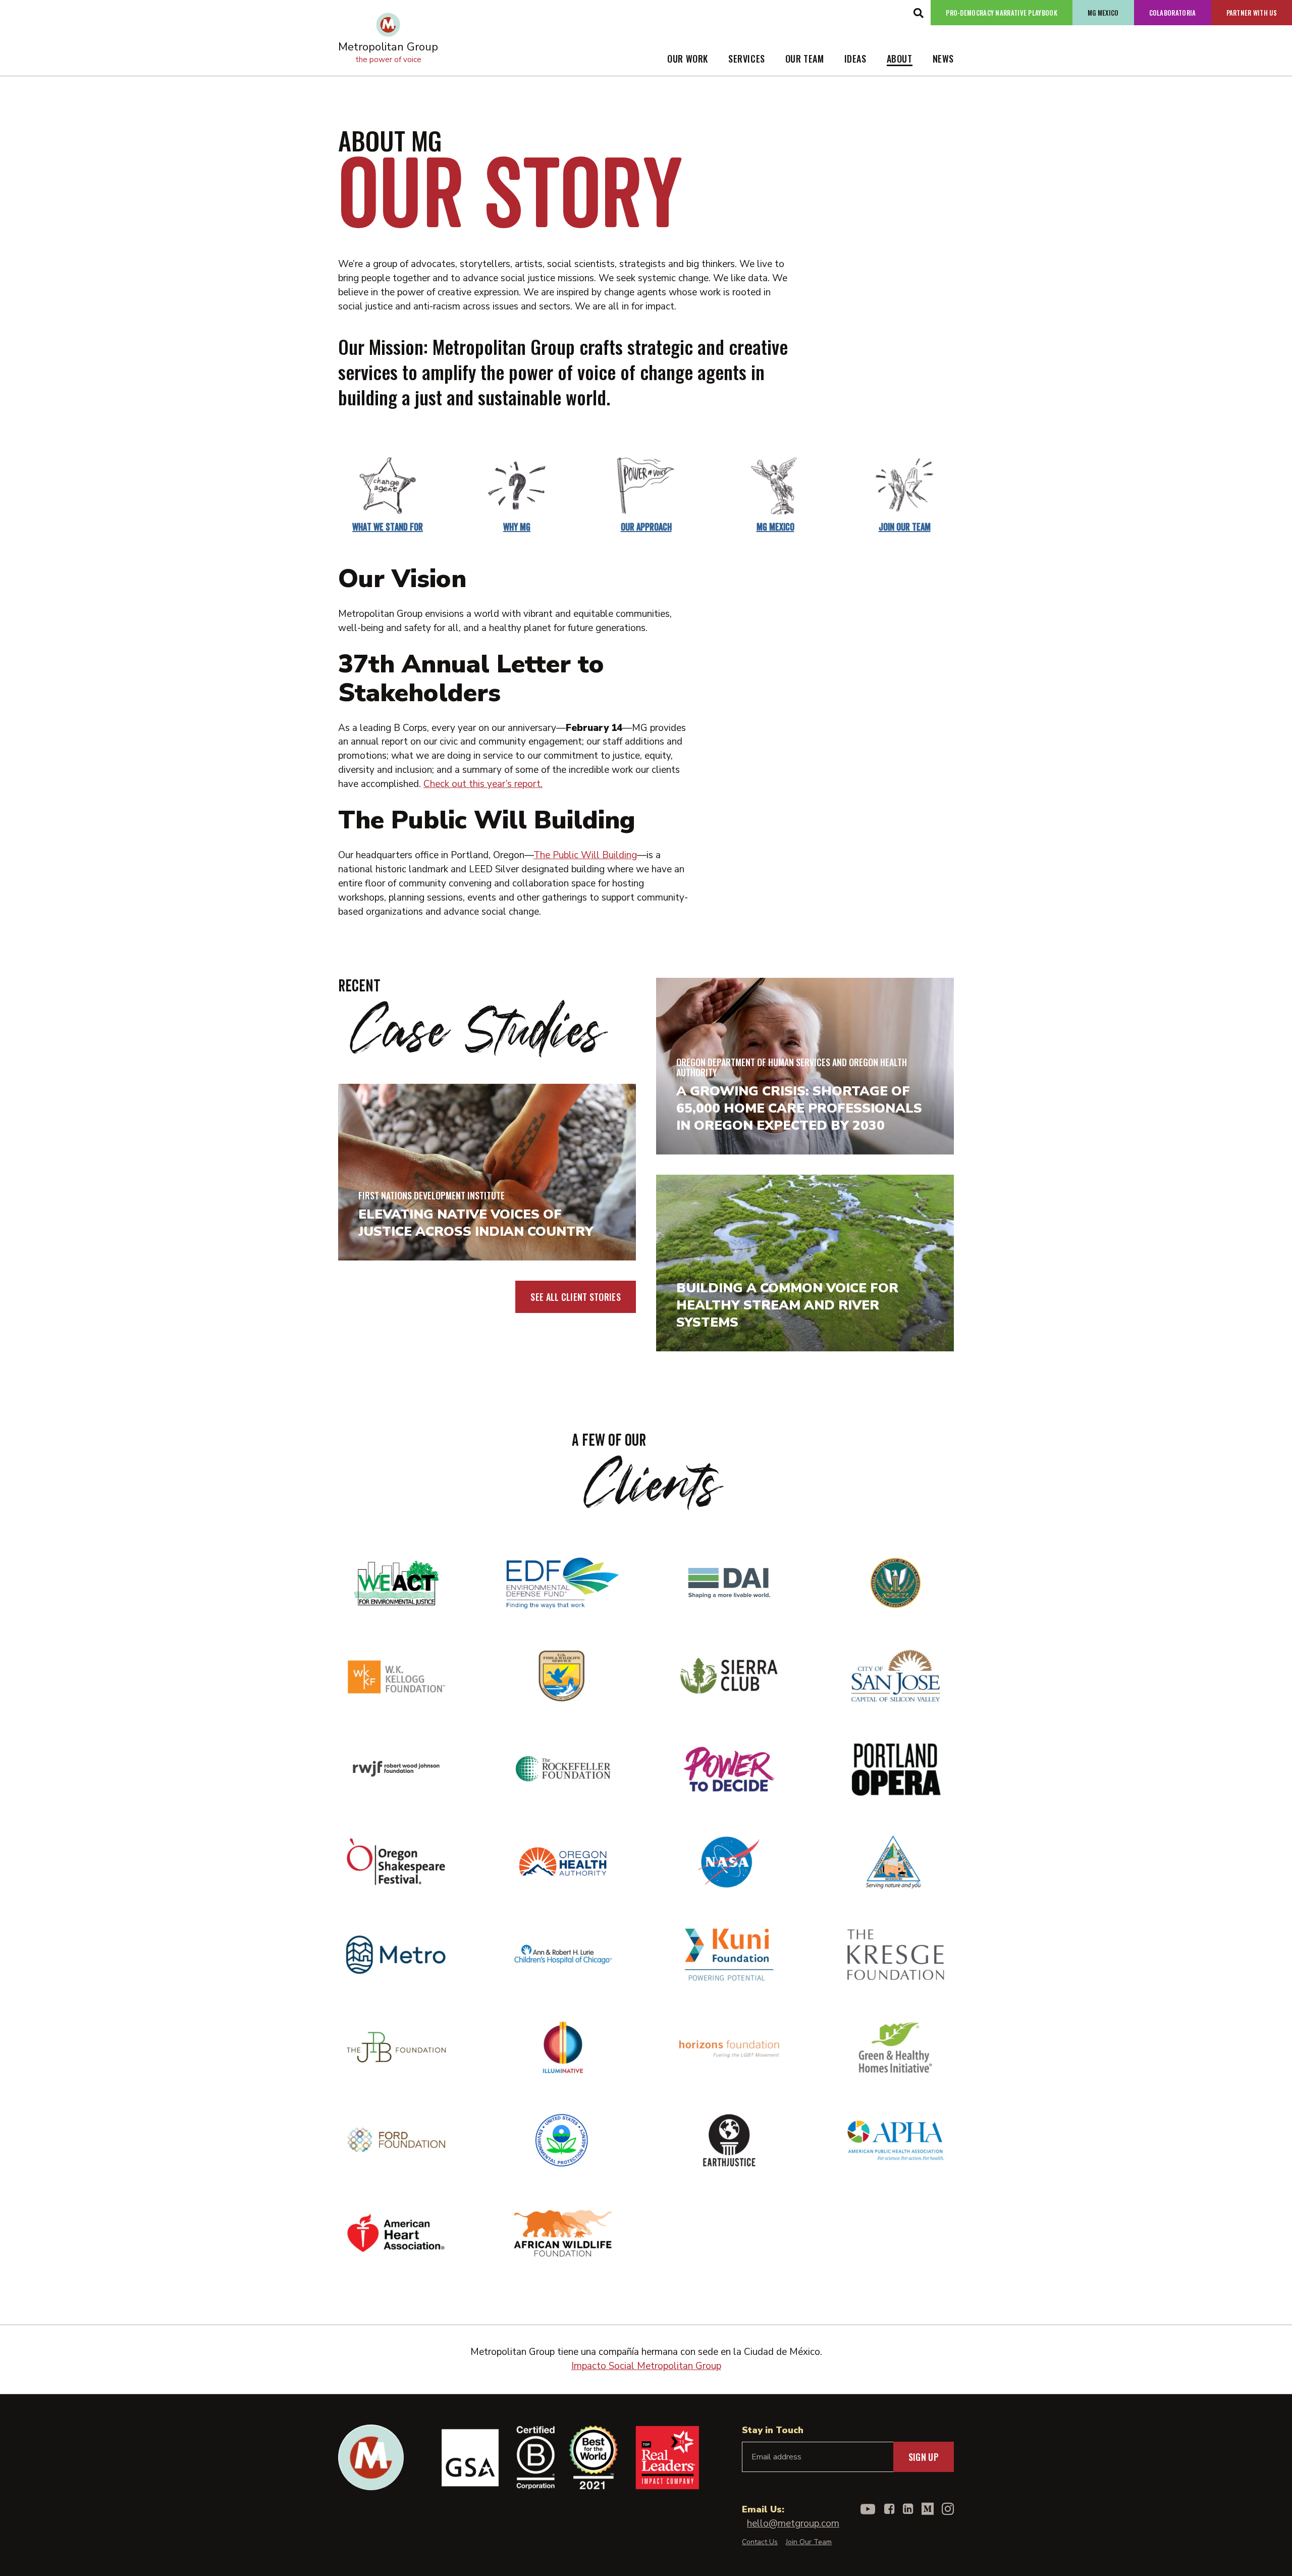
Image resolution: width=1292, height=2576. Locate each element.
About (900, 59)
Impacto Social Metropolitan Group (646, 2366)
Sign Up (924, 2457)
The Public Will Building (585, 855)
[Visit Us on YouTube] (868, 2509)
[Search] (918, 13)
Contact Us (760, 2542)
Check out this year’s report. (483, 784)
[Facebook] (890, 2509)
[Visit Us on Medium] (928, 2509)
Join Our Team (809, 2542)
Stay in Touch (773, 2430)
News (943, 59)
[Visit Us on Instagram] (948, 2509)
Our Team (805, 59)
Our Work (688, 59)
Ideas (855, 59)
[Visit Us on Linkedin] (908, 2509)
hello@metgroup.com (793, 2524)
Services (747, 59)
